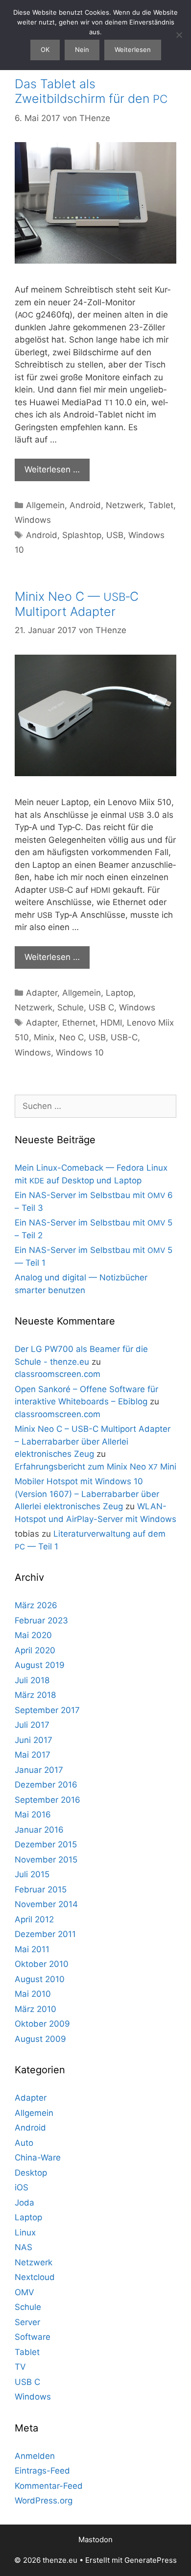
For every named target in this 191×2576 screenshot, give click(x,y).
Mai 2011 (32, 1949)
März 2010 (36, 2009)
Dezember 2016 (46, 1785)
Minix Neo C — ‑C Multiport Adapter (77, 604)
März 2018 (35, 1695)
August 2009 (40, 2039)
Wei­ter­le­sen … (52, 469)
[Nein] (179, 35)
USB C (101, 1007)
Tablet (161, 505)
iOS (22, 2187)
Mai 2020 (33, 1635)
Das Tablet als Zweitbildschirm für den (91, 91)
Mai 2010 (33, 1994)
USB (115, 535)
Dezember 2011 (45, 1934)
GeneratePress (151, 2560)
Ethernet (79, 1023)
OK (45, 49)
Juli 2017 (32, 1725)
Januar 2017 (39, 1770)
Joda (24, 2203)
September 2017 (47, 1710)
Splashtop (82, 535)
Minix (44, 1037)
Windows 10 (80, 1053)
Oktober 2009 (42, 2024)
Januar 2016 (39, 1830)
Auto (24, 2143)
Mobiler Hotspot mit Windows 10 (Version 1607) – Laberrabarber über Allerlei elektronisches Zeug (87, 1494)
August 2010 (40, 1979)
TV (20, 2367)
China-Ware (38, 2158)
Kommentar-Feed (49, 2486)
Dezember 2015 (46, 1844)
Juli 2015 (32, 1874)
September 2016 (48, 1800)
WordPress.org (44, 2501)
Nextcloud (35, 2277)
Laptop (119, 993)
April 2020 (35, 1650)
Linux (25, 2233)
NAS (24, 2247)
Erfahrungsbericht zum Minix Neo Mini (95, 1467)
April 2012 (34, 1919)
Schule (71, 1007)
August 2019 (40, 1665)
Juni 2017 (34, 1740)
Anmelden (35, 2456)
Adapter (42, 993)
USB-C (124, 1037)
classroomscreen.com (58, 1374)
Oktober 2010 (42, 1964)
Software (33, 2337)
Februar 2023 (41, 1620)
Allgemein (45, 505)
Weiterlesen (133, 49)
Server (27, 2322)
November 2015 (46, 1860)
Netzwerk (125, 505)
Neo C (72, 1037)
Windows (33, 520)
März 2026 (36, 1605)
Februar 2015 (41, 1889)
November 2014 (46, 1904)
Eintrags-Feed (42, 2471)
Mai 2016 (33, 1815)
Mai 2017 (33, 1755)
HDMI (111, 1023)
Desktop (31, 2173)
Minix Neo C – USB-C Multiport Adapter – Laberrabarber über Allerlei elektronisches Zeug (93, 1441)
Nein (82, 49)
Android (85, 505)
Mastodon (95, 2539)
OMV (24, 2292)
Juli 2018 (32, 1680)
